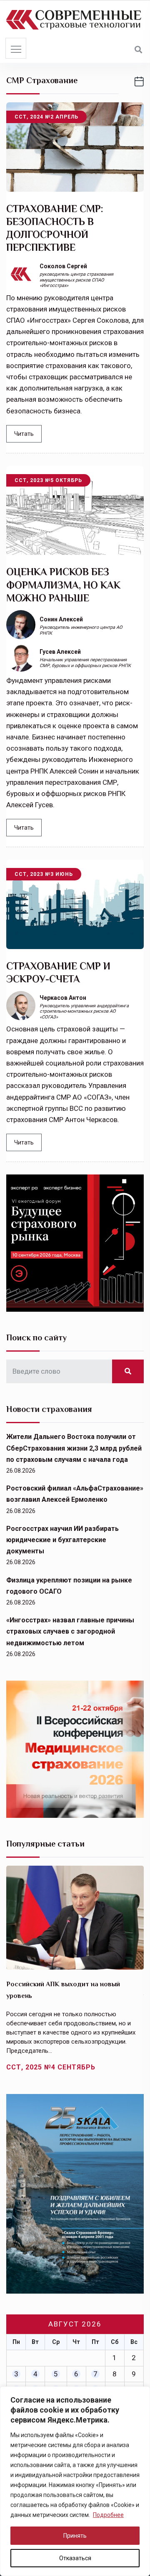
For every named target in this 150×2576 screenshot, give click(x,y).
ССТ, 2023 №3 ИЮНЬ (44, 874)
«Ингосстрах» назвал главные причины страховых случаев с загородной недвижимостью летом (70, 1631)
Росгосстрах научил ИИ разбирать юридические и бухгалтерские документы (62, 1540)
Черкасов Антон (63, 998)
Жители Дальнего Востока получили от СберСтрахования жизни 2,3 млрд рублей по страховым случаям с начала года (74, 1448)
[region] (75, 2481)
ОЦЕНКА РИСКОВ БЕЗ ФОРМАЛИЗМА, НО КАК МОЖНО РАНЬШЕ (63, 585)
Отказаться (75, 2558)
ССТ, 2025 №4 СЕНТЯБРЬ (51, 2067)
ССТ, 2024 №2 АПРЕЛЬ (46, 117)
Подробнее (108, 2515)
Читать (24, 434)
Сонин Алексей (61, 619)
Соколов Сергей (63, 266)
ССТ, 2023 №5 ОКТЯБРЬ (48, 480)
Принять (75, 2536)
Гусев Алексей (60, 652)
